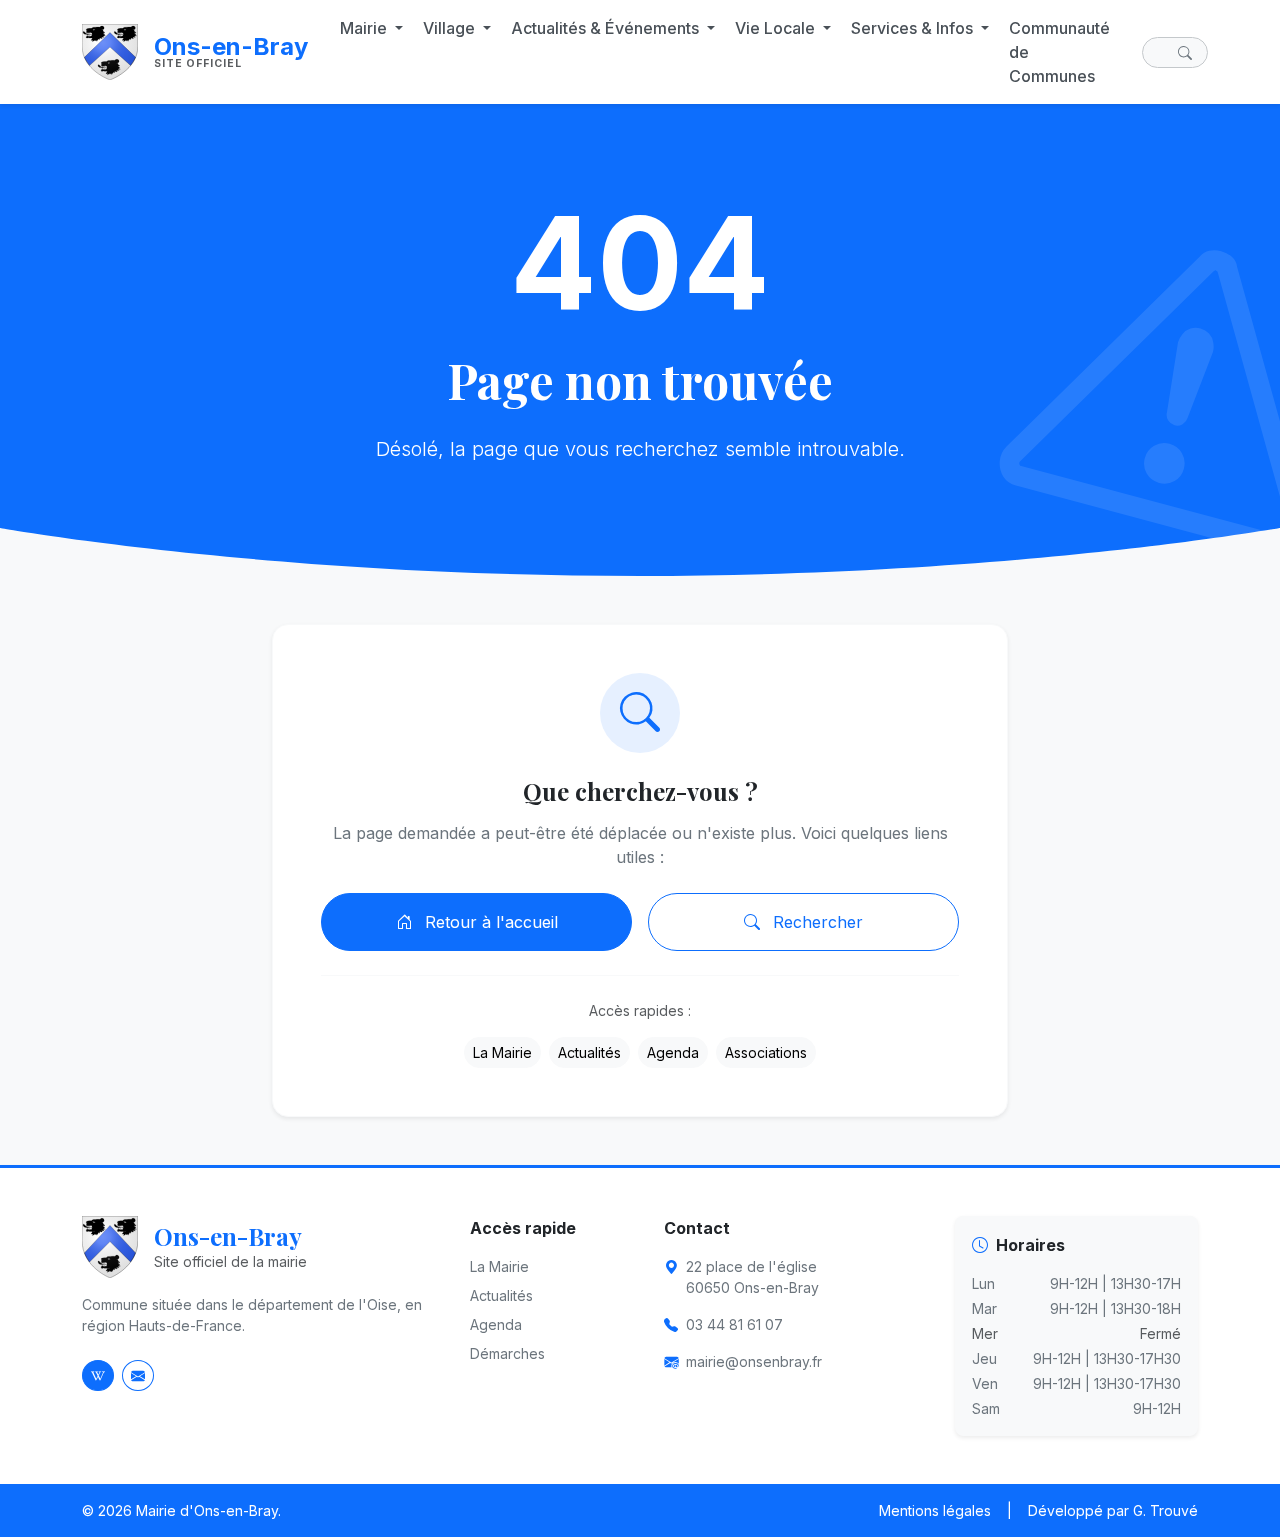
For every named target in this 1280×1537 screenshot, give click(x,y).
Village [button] (451, 28)
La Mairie (502, 1052)
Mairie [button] (365, 28)
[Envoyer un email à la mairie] (138, 1375)
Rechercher (815, 922)
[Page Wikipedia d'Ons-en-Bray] (98, 1375)
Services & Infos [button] (914, 28)
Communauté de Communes (1059, 52)
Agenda (673, 1052)
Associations (766, 1052)
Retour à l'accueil (489, 922)
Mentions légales (935, 1510)
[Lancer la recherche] (1189, 52)
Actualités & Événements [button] (607, 28)
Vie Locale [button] (777, 28)
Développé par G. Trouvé (1113, 1510)
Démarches (507, 1353)
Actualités (589, 1052)
